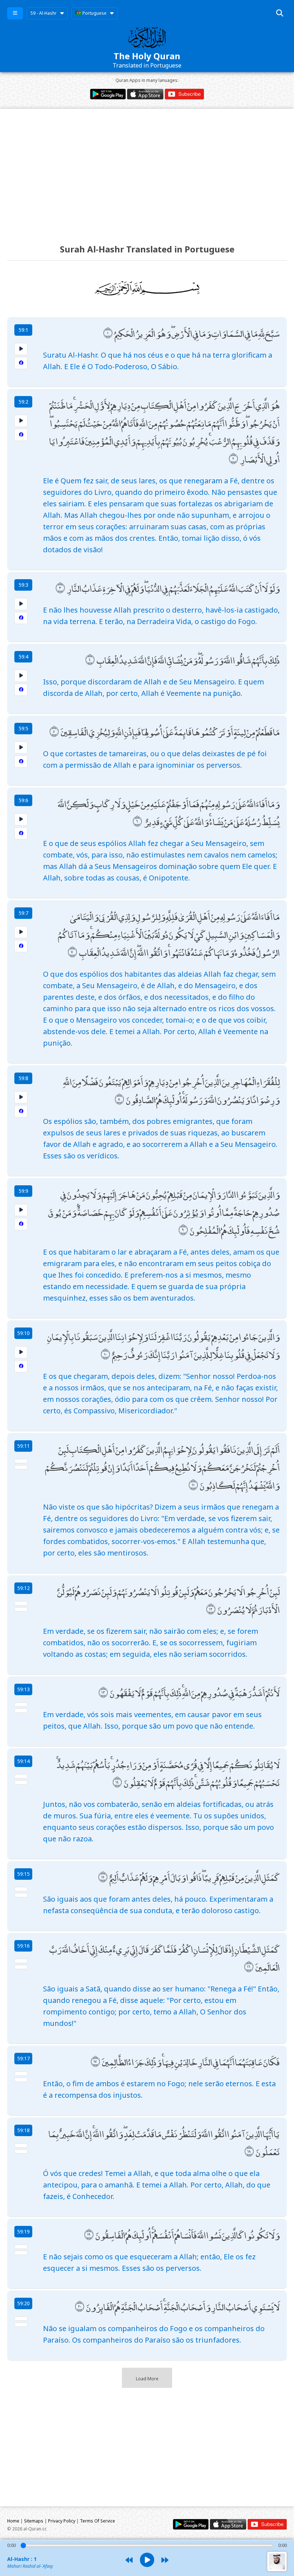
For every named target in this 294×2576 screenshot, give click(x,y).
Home (13, 2521)
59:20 (23, 2303)
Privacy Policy (62, 2521)
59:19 (23, 2231)
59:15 (23, 1874)
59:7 (23, 913)
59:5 (23, 728)
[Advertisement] (147, 170)
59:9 (23, 1191)
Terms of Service (98, 2521)
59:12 (23, 1588)
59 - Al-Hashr (44, 13)
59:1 (23, 330)
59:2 (23, 402)
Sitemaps (34, 2521)
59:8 (23, 1078)
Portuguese (94, 13)
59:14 (23, 1761)
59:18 (23, 2130)
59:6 (23, 800)
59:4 (23, 657)
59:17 (23, 2058)
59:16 (23, 1946)
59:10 (23, 1333)
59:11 (23, 1446)
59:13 (23, 1689)
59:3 (23, 585)
